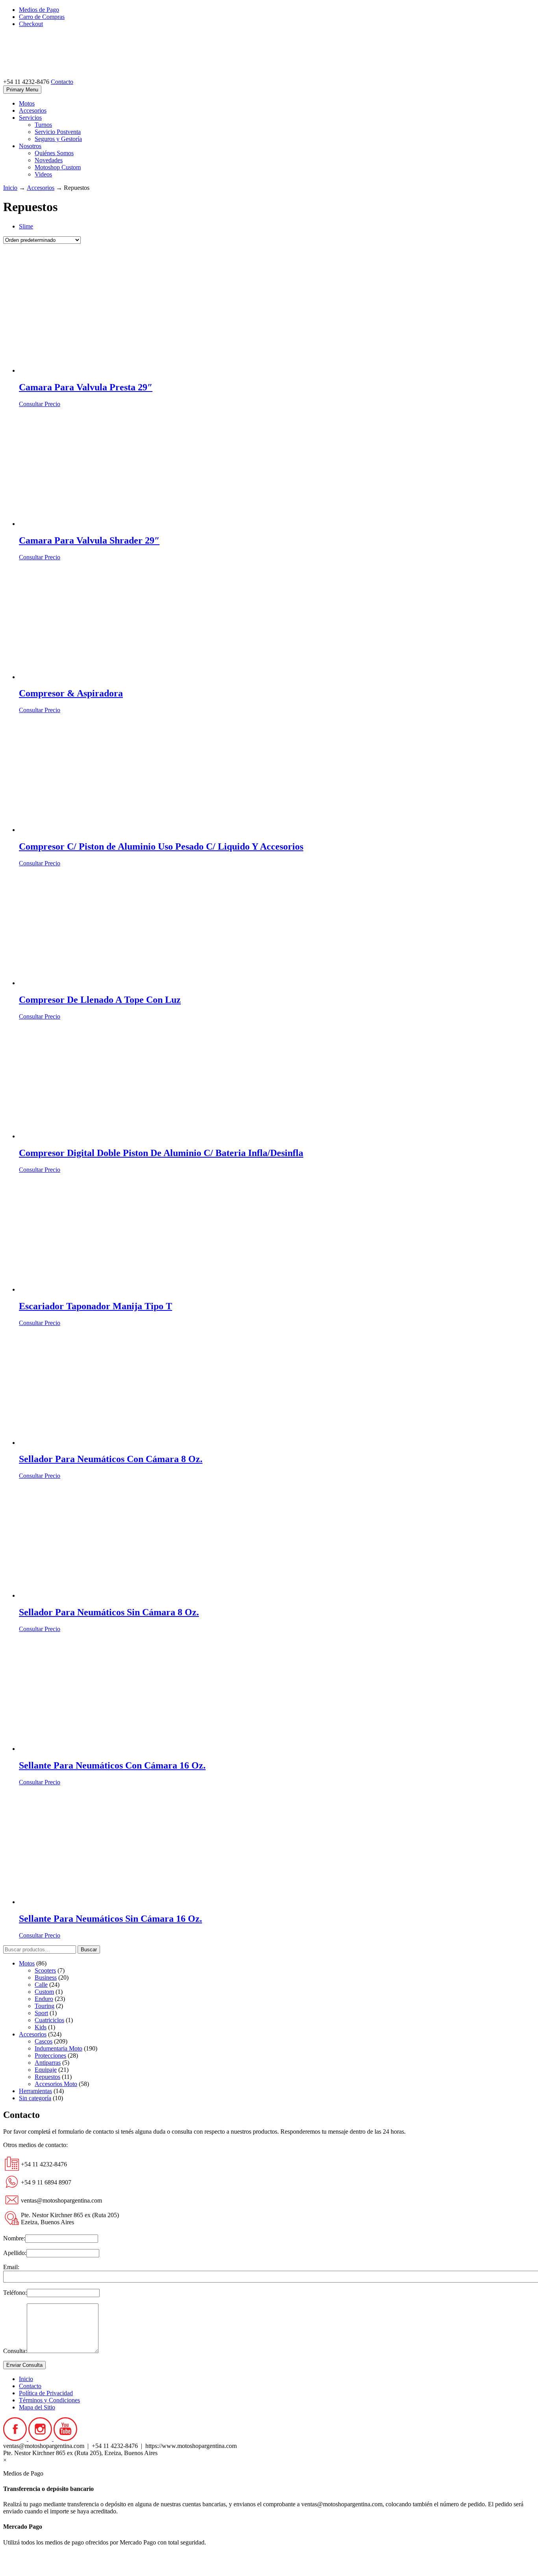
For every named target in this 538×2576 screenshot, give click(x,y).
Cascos (44, 2041)
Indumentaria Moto (58, 2048)
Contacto (62, 82)
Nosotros (30, 146)
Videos (43, 174)
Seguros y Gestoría (58, 139)
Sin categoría (35, 2098)
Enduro (44, 1999)
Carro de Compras (42, 17)
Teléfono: (15, 2293)
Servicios (30, 118)
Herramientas (35, 2091)
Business (46, 1977)
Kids (41, 2027)
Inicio (10, 188)
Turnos (43, 125)
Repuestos (47, 2077)
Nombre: (14, 2238)
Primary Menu (22, 90)
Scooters (45, 1970)
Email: (11, 2267)
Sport (41, 2013)
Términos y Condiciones (49, 2400)
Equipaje (46, 2070)
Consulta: (15, 2351)
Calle (41, 1985)
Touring (45, 2006)
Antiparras (48, 2063)
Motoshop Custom (58, 167)
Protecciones (50, 2055)
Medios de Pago (39, 10)
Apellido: (15, 2253)
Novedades (49, 160)
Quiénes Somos (54, 153)
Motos (27, 103)
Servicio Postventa (58, 132)
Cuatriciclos (49, 2020)
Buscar (89, 1950)
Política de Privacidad (46, 2393)
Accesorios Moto (56, 2084)
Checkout (31, 24)
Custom (44, 1992)
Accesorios (33, 110)
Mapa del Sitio (37, 2407)
